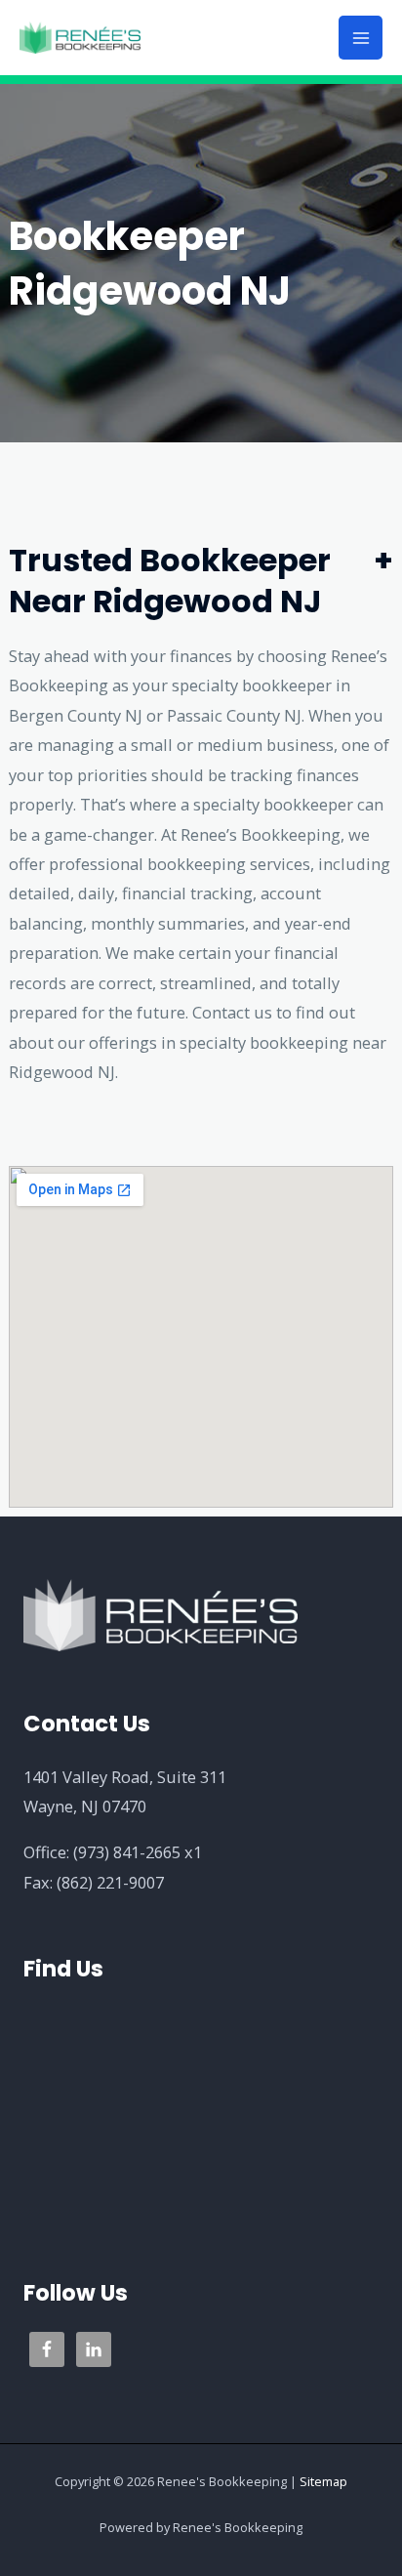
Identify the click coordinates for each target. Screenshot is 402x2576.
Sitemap (323, 2481)
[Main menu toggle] (361, 38)
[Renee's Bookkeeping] (80, 38)
